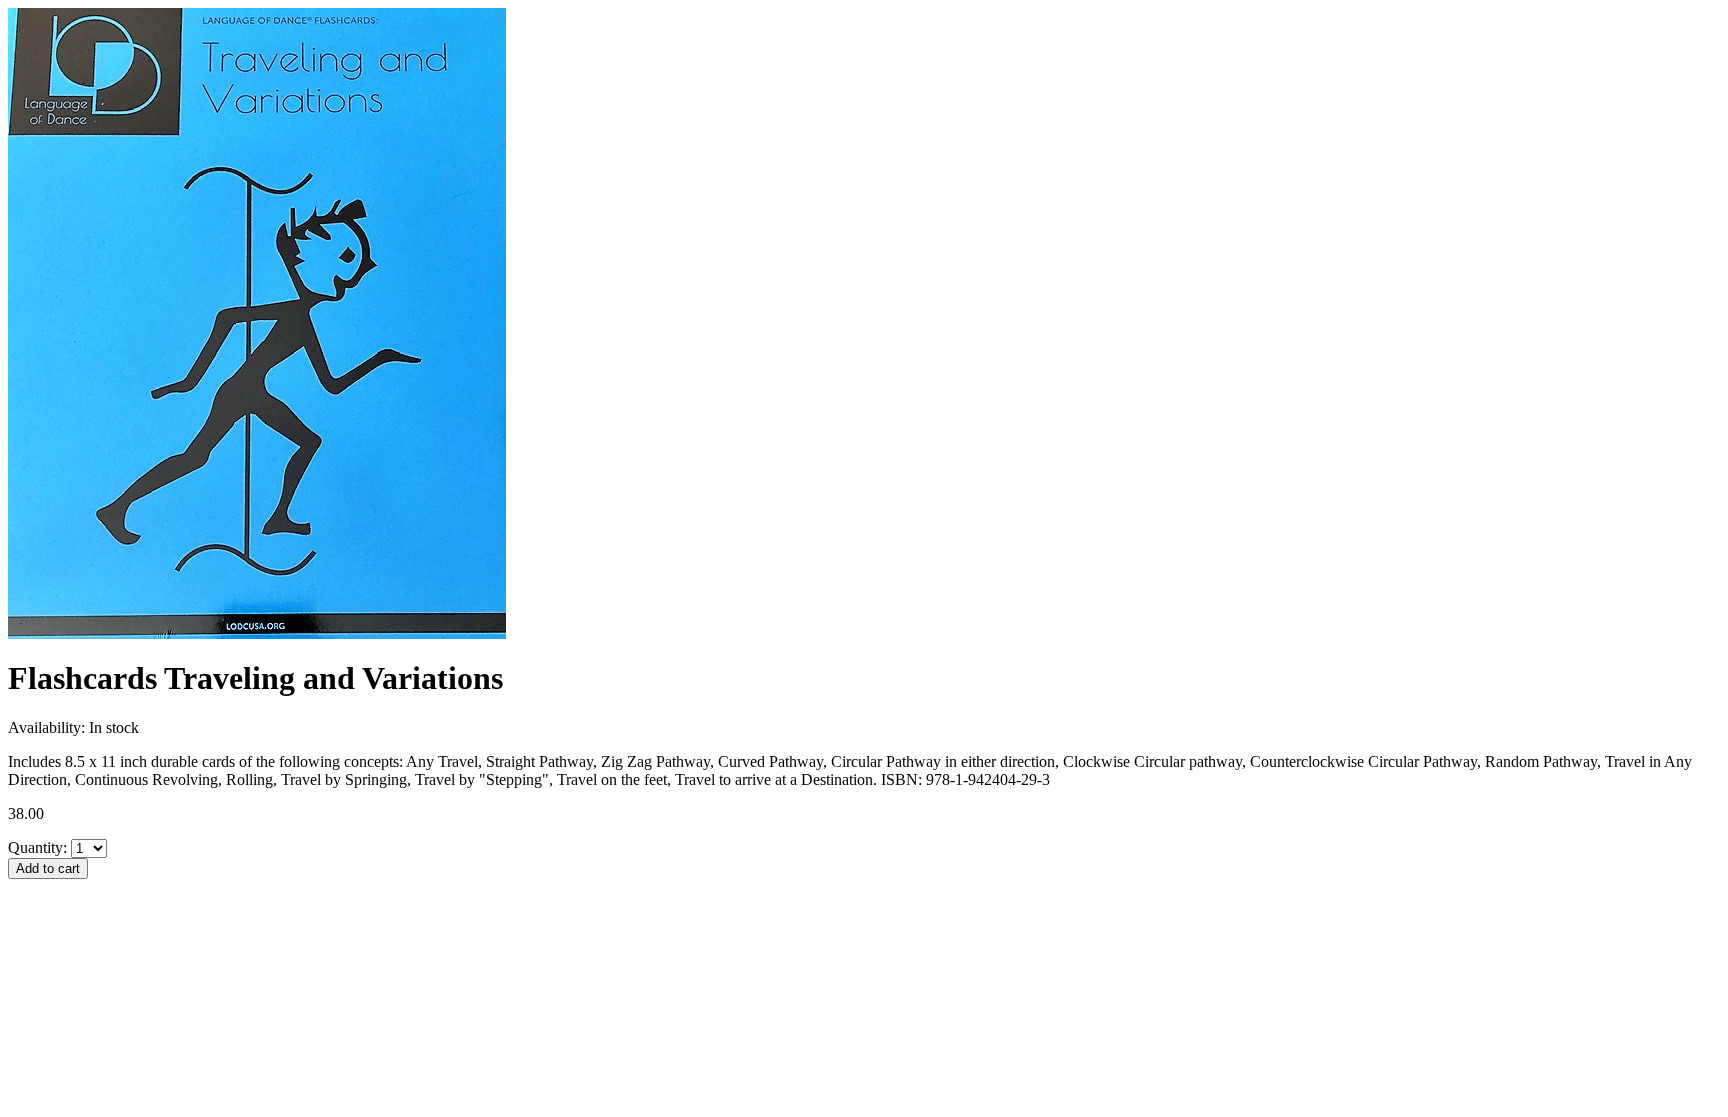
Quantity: (37, 847)
